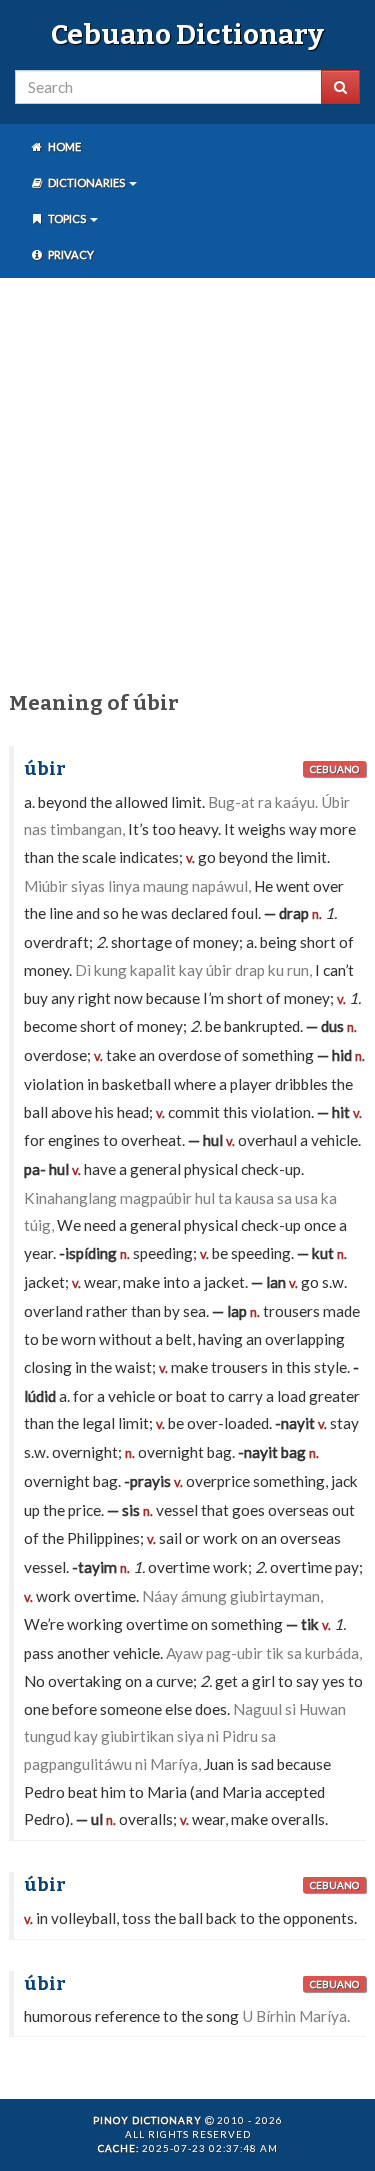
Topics (67, 218)
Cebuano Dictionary (187, 34)
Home (63, 146)
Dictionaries (86, 182)
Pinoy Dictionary (147, 2120)
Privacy (70, 254)
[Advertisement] (187, 480)
